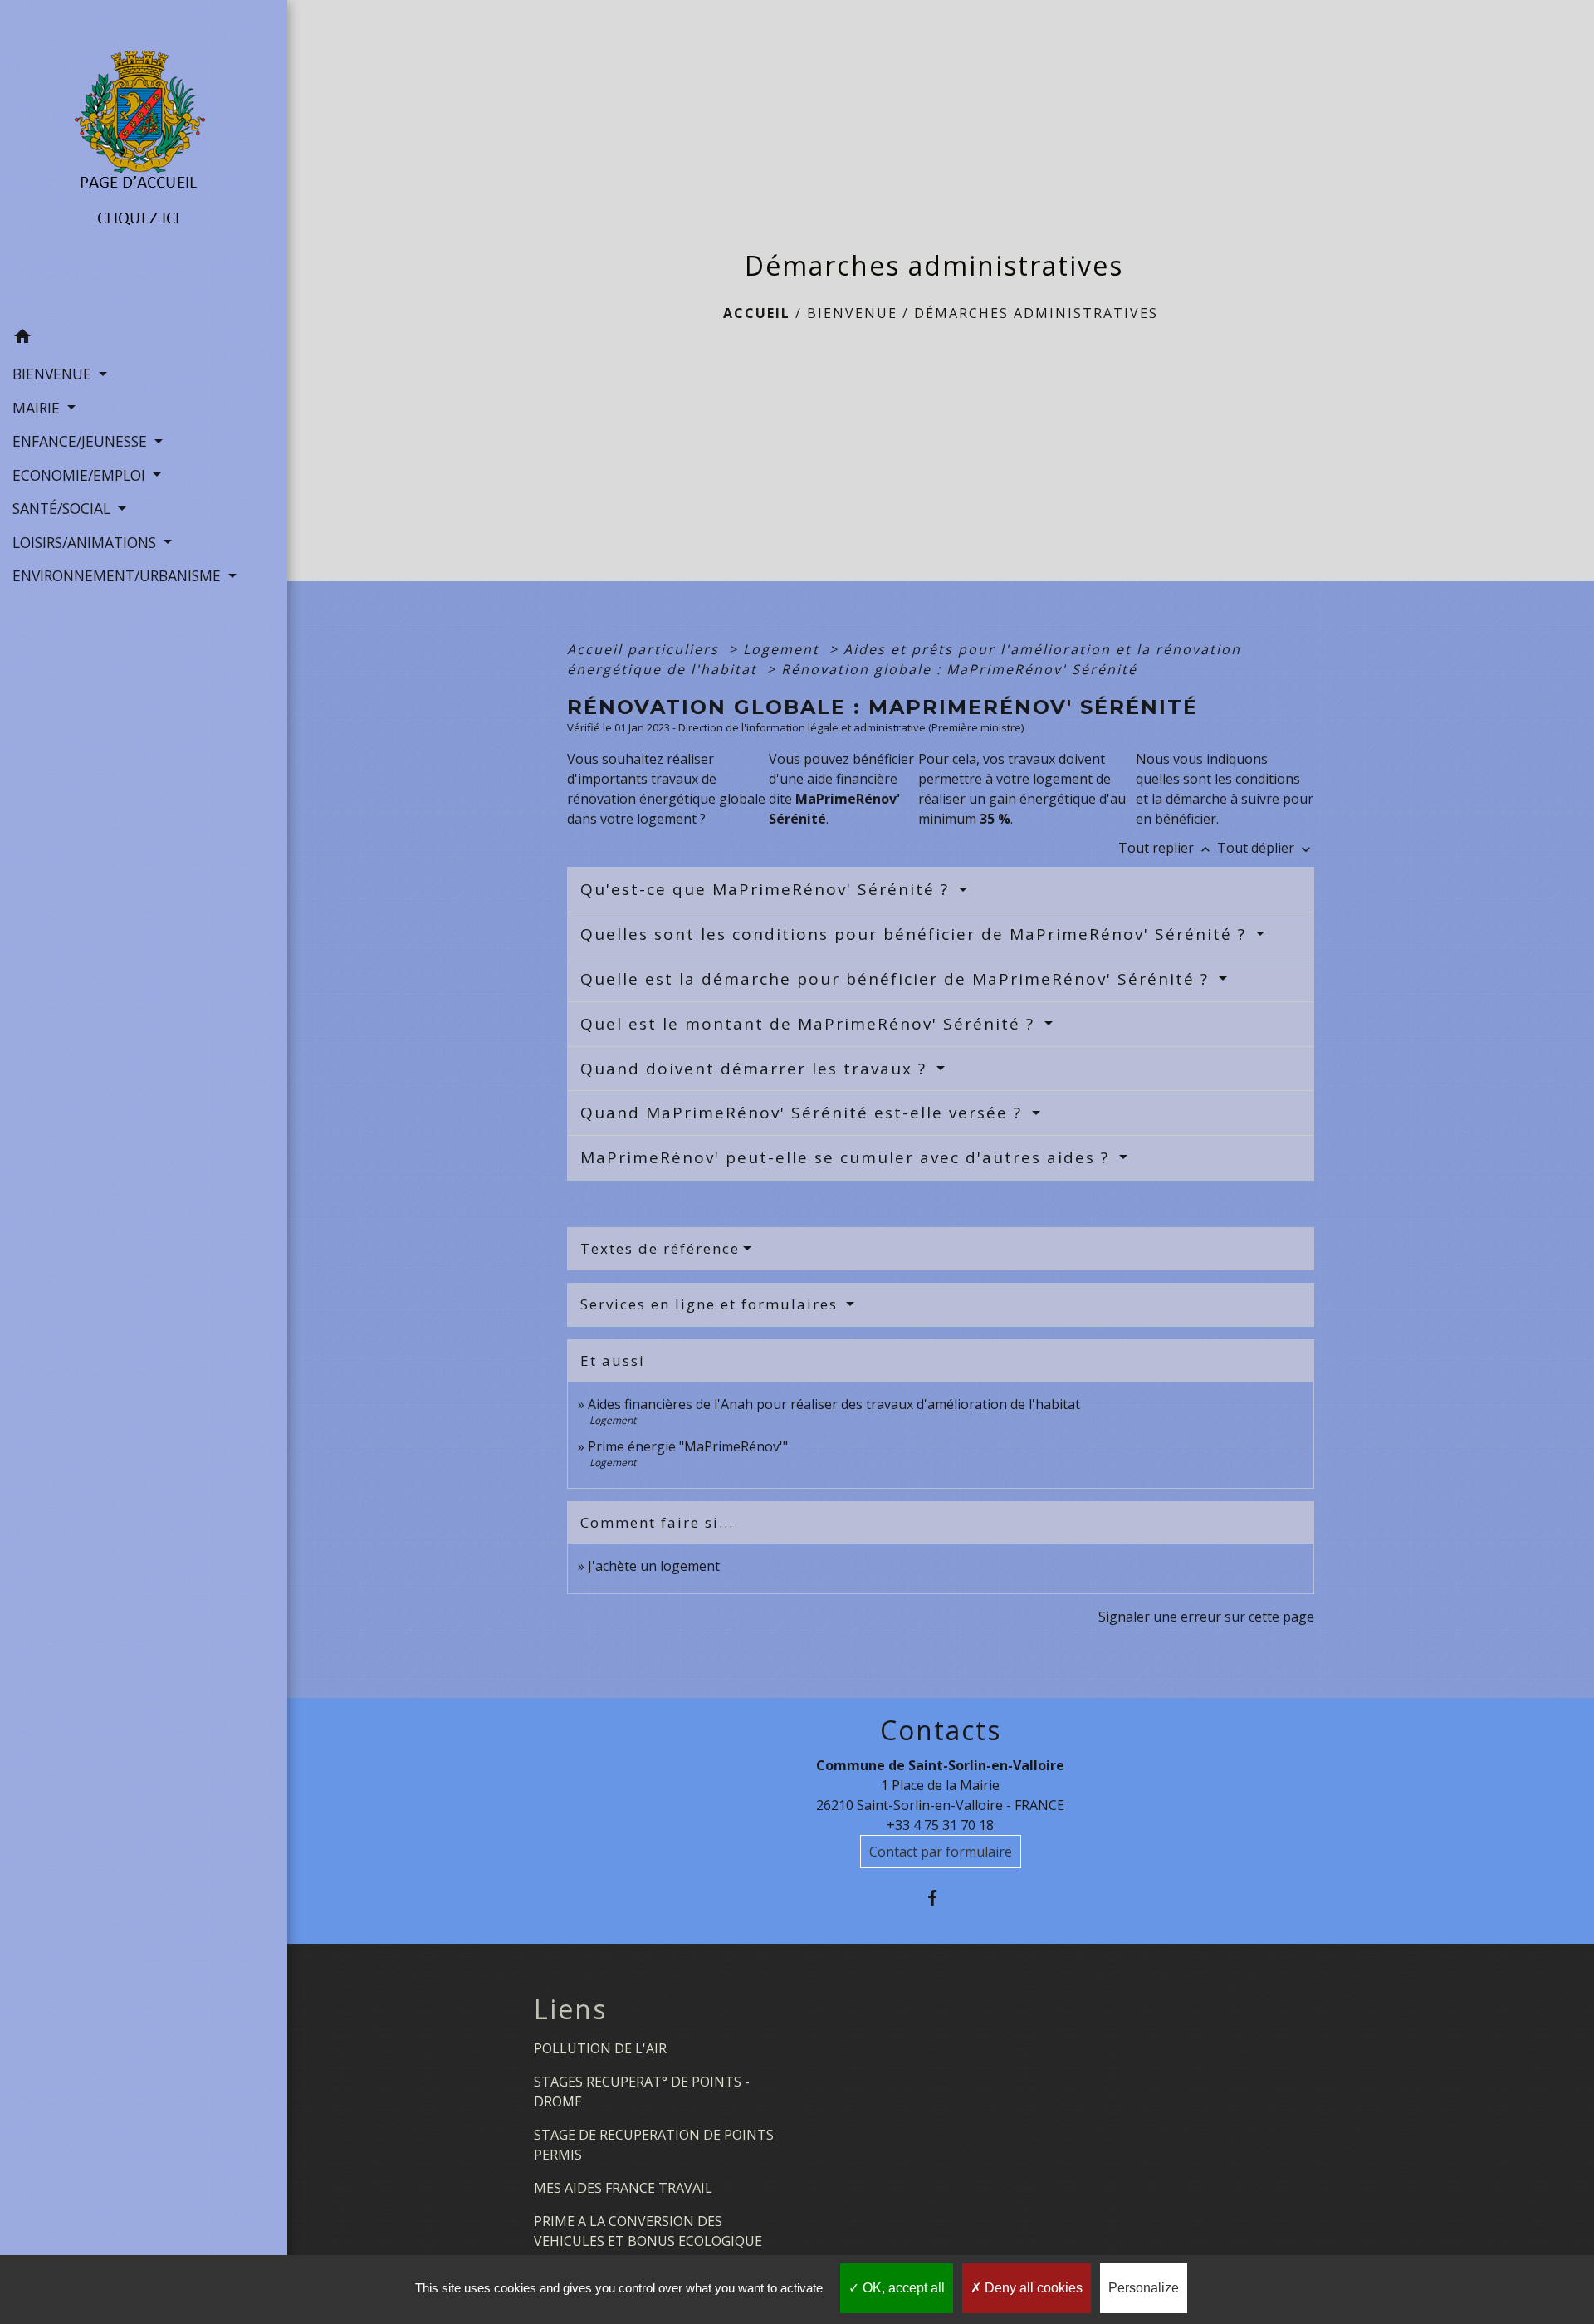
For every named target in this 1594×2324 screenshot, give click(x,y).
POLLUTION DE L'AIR (600, 2048)
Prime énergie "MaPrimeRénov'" (689, 1446)
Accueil (757, 313)
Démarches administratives (1036, 313)
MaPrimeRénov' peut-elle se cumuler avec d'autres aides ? (848, 1157)
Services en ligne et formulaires (711, 1304)
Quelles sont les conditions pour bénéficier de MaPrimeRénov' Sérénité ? (916, 934)
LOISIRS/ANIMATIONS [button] (86, 542)
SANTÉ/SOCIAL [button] (64, 508)
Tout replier (1166, 848)
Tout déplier (1266, 848)
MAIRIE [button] (38, 408)
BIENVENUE (852, 313)
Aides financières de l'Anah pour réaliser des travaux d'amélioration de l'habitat (834, 1404)
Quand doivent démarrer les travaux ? (756, 1069)
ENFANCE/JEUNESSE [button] (82, 441)
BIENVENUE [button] (54, 374)
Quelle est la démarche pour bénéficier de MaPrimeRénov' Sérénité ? (897, 979)
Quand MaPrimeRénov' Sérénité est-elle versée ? (804, 1113)
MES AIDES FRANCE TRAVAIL (623, 2188)
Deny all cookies (1032, 2288)
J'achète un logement (654, 1566)
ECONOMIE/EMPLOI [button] (81, 475)
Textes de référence (660, 1248)
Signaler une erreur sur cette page (1206, 1617)
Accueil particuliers (645, 649)
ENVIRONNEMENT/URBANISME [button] (119, 575)
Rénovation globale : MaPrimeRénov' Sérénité (959, 669)
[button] (144, 339)
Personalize (1144, 2288)
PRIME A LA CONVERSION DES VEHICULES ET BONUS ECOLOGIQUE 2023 (648, 2241)
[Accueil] (143, 160)
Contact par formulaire (941, 1852)
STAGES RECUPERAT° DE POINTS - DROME (642, 2092)
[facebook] (940, 1898)
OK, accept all (902, 2288)
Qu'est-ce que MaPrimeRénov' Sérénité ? (768, 889)
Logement (784, 649)
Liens (570, 2009)
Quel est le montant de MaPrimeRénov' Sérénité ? (810, 1024)
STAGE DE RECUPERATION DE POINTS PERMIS (654, 2145)
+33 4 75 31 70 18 (940, 1825)
